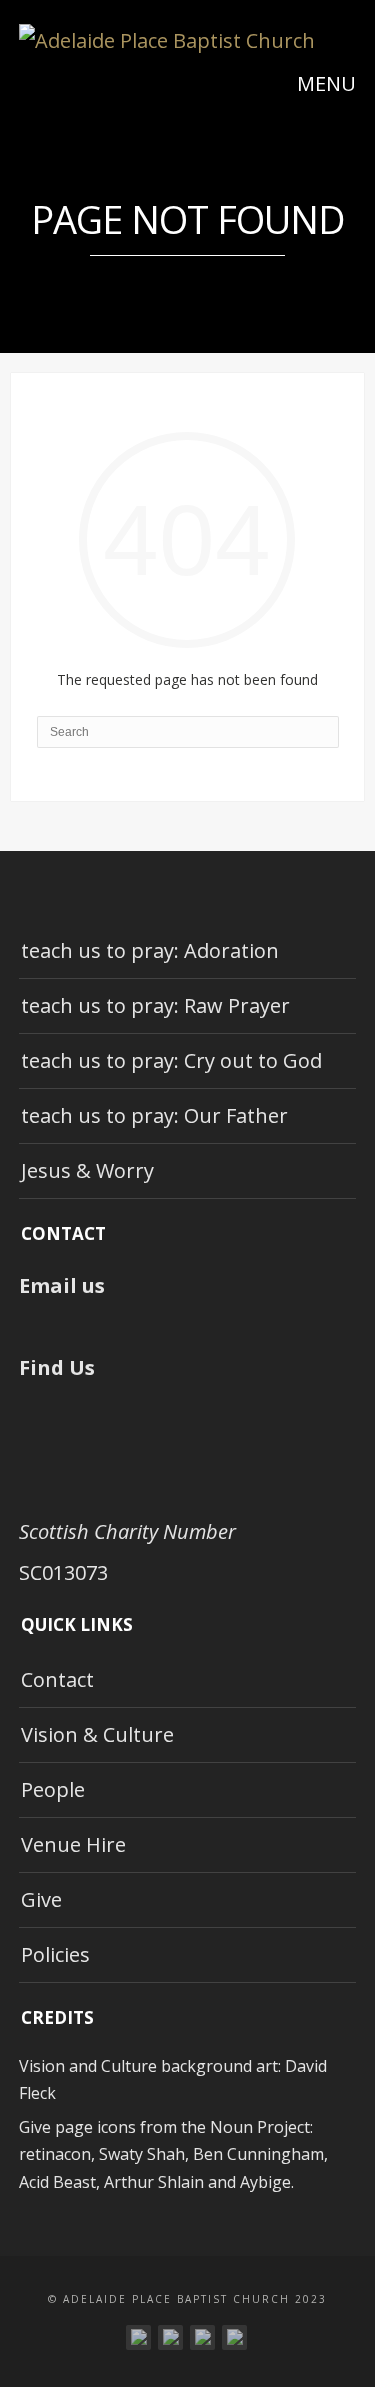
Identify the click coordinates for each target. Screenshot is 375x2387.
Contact (57, 1679)
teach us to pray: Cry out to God (171, 1060)
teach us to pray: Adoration (150, 950)
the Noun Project (245, 2127)
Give (41, 1899)
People (53, 1789)
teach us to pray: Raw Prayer (155, 1005)
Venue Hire (73, 1844)
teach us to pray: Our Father (154, 1115)
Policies (55, 1954)
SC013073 (63, 1572)
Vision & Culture (97, 1734)
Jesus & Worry (87, 1170)
